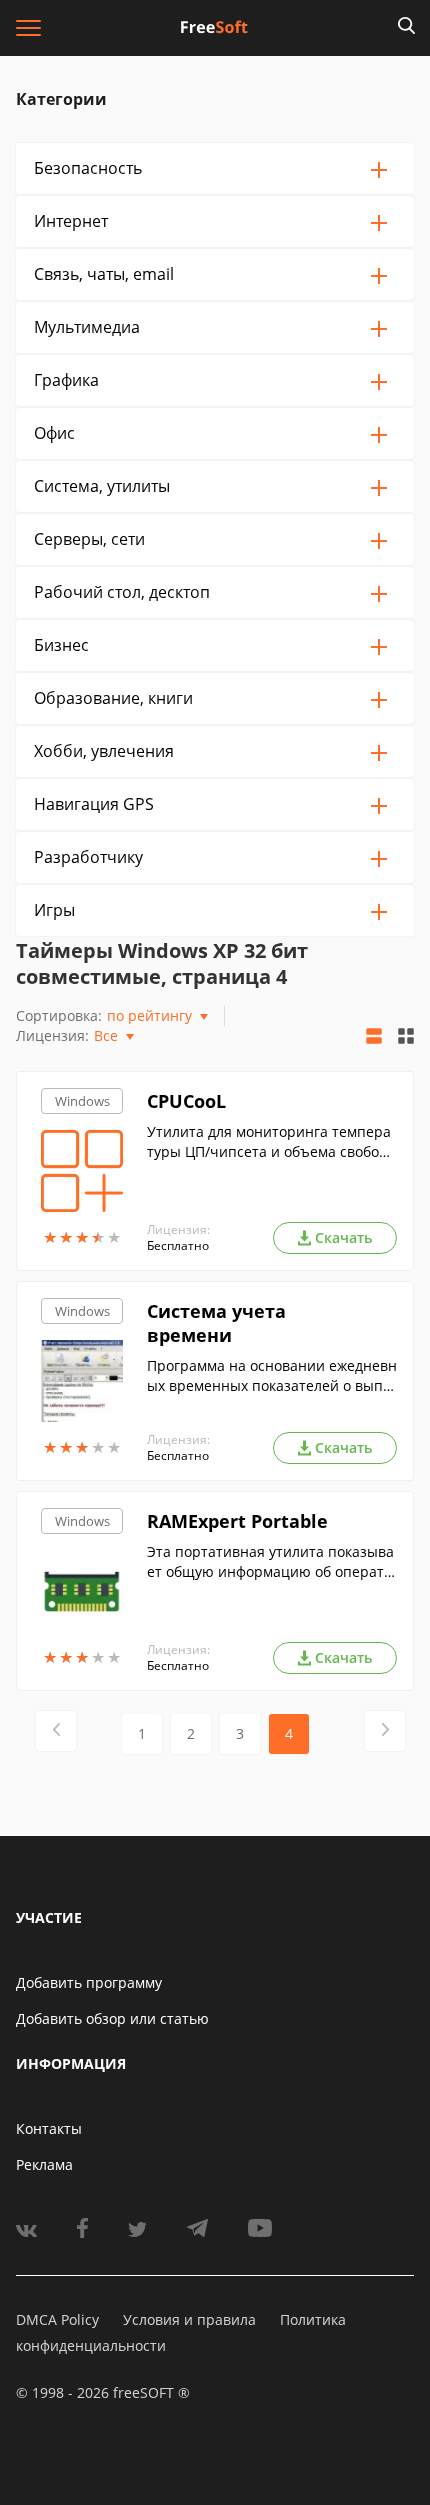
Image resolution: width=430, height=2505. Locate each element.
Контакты (49, 2128)
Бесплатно (178, 1245)
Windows (82, 1101)
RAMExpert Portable (237, 1521)
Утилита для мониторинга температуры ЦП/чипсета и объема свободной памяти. (271, 1142)
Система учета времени (216, 1323)
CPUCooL (186, 1101)
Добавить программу (89, 1982)
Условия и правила (189, 2319)
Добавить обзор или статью (112, 2018)
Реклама (44, 2164)
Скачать (343, 1237)
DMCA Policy (57, 2319)
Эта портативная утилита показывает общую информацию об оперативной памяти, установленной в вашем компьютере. (270, 1562)
